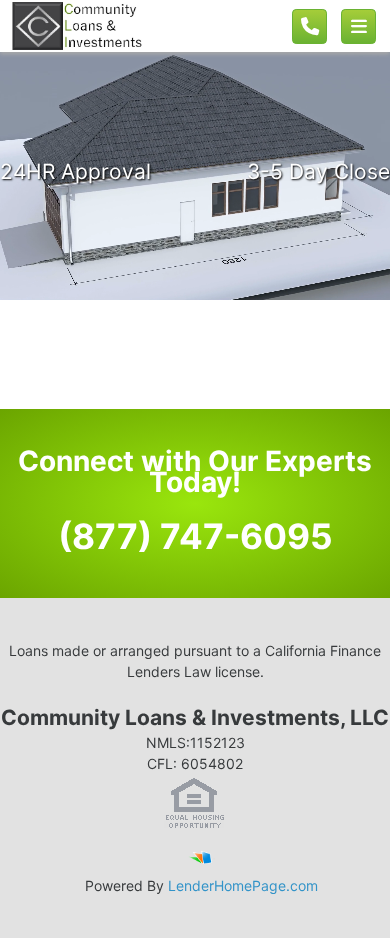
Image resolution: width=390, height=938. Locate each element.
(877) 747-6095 (195, 536)
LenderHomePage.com (243, 885)
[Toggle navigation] (358, 26)
